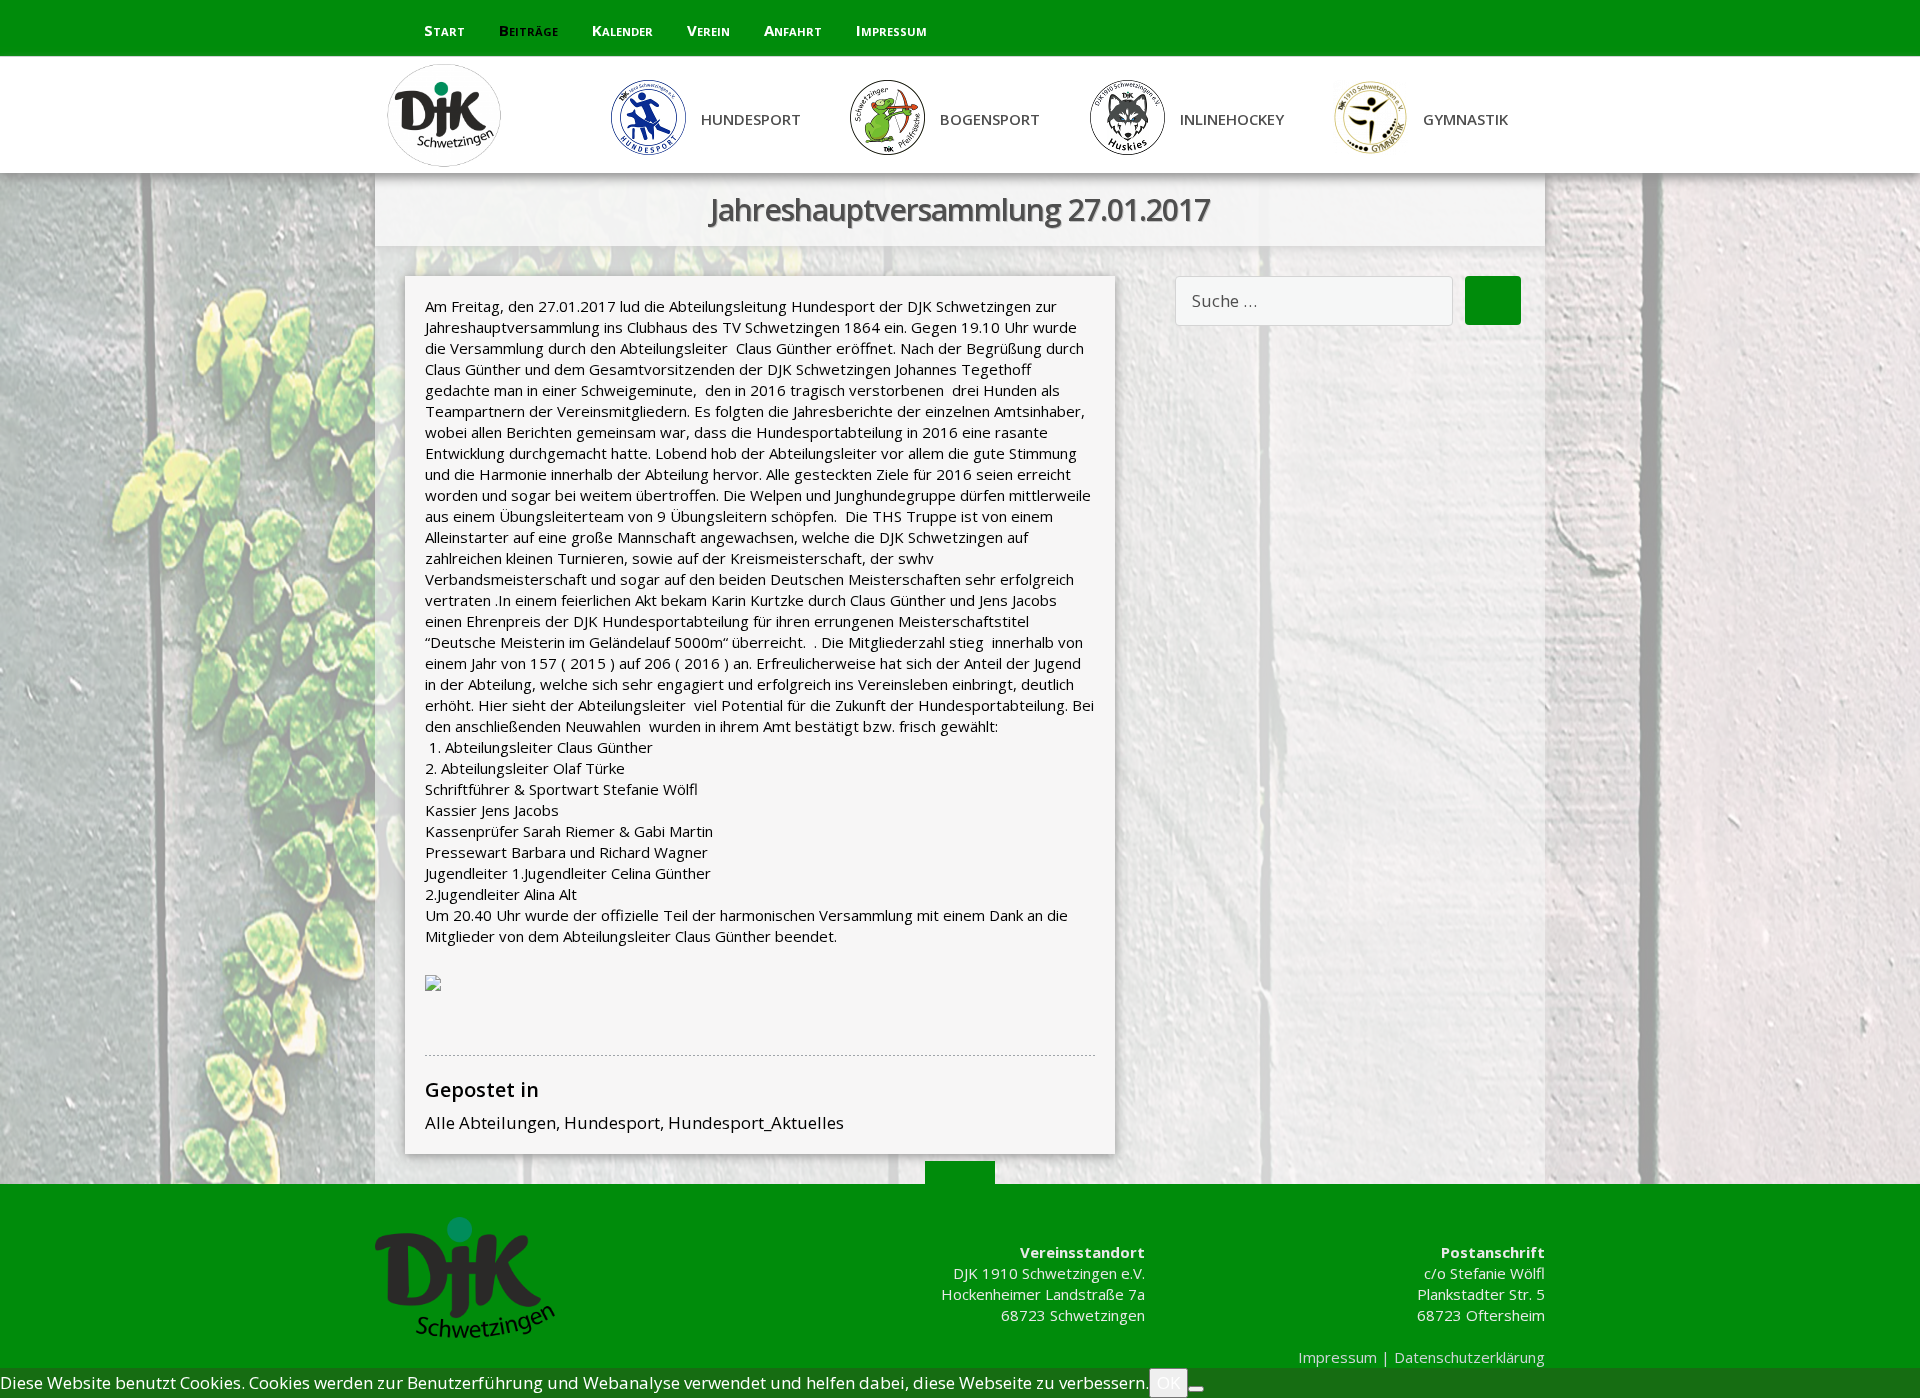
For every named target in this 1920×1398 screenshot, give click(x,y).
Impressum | (1346, 1357)
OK (1168, 1382)
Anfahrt (793, 30)
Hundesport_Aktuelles (756, 1122)
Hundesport (751, 119)
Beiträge (528, 30)
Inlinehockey (1232, 119)
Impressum (891, 30)
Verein (708, 30)
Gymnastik (1465, 119)
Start (444, 30)
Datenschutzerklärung (1469, 1357)
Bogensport (990, 119)
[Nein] (1196, 1389)
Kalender (622, 30)
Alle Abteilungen (490, 1122)
